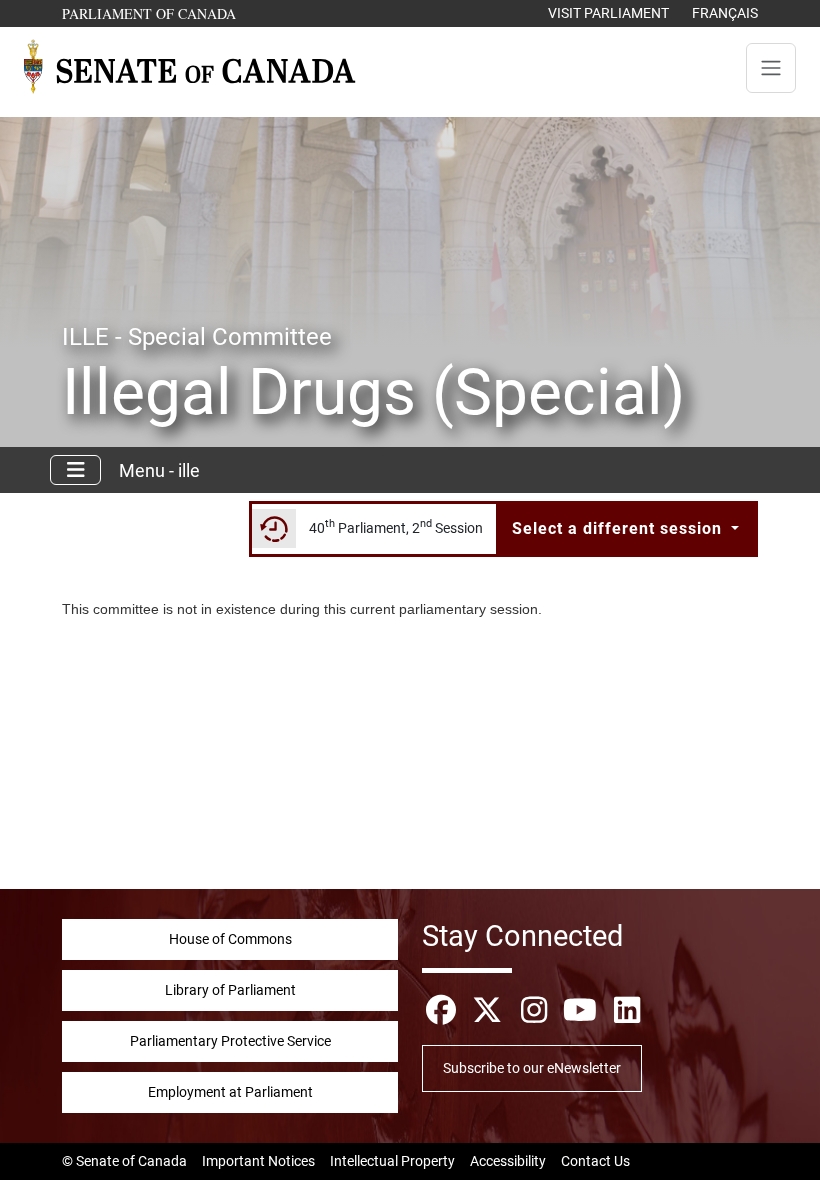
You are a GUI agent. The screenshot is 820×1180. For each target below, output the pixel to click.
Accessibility (508, 1161)
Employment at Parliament (230, 1092)
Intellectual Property (392, 1161)
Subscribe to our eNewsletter (532, 1068)
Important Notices (258, 1161)
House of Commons (230, 939)
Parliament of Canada (150, 13)
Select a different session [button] (619, 528)
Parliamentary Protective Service (230, 1041)
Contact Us (595, 1161)
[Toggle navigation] (771, 68)
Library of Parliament (230, 990)
